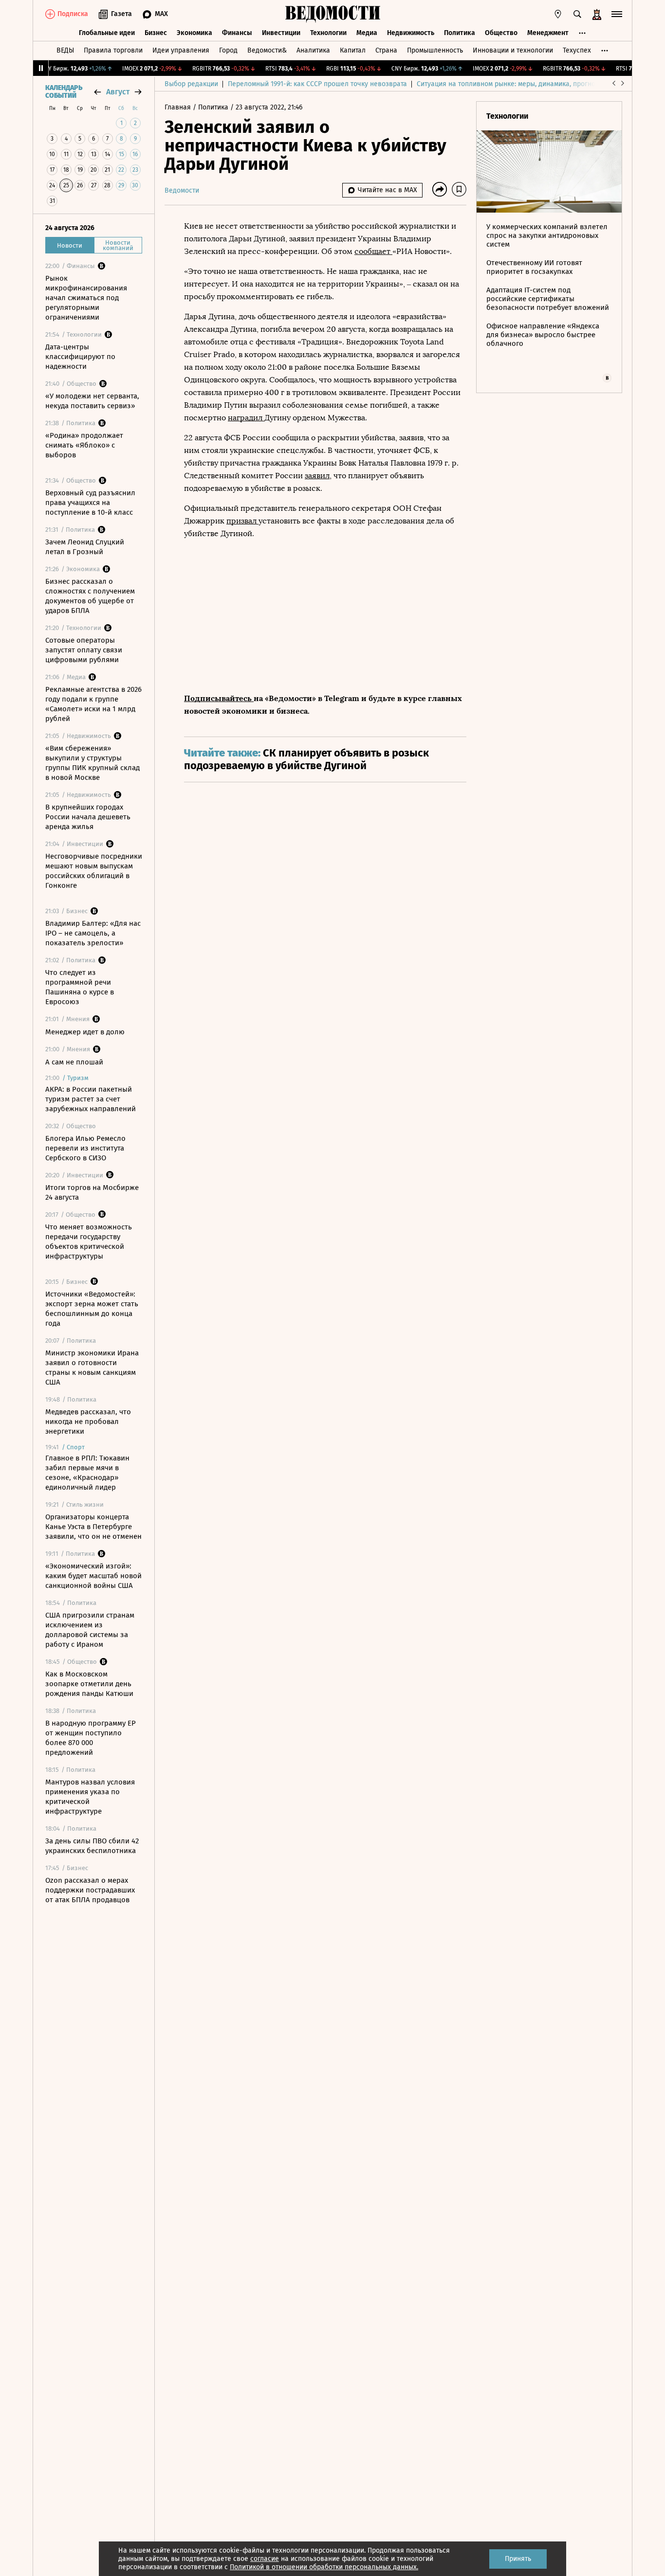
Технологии (328, 33)
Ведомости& (267, 50)
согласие (265, 2559)
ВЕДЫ (65, 50)
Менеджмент (548, 33)
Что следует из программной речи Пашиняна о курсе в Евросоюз (80, 987)
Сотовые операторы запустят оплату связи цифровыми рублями (84, 650)
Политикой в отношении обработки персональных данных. (324, 2567)
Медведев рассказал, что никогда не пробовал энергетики (88, 1422)
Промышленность (435, 50)
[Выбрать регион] (558, 14)
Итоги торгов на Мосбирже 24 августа (92, 1192)
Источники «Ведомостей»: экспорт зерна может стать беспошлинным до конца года (92, 1309)
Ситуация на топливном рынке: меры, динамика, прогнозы (510, 84)
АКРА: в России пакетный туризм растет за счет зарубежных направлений (91, 1099)
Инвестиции (281, 33)
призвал (242, 521)
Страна (386, 50)
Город (228, 50)
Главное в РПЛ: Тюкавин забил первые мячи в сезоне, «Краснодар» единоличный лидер (87, 1473)
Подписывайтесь (219, 698)
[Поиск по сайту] (577, 14)
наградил (246, 418)
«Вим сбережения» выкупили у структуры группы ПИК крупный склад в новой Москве (92, 763)
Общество (501, 33)
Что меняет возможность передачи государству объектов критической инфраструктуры (89, 1242)
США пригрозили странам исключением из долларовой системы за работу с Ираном (90, 1630)
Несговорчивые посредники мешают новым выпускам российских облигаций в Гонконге (94, 871)
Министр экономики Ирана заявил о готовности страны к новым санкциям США (92, 1368)
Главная (179, 107)
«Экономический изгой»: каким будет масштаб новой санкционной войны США (93, 1576)
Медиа (367, 33)
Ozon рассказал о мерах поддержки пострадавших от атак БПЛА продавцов (90, 1890)
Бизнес (156, 33)
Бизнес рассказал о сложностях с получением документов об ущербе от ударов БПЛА (90, 596)
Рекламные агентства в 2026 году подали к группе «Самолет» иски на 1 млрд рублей (93, 704)
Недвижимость (411, 33)
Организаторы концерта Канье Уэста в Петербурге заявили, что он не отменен (93, 1527)
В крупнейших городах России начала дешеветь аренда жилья (88, 817)
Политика (460, 33)
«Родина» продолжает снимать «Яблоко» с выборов (84, 445)
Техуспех (577, 50)
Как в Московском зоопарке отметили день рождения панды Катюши (89, 1684)
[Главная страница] (332, 14)
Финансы (237, 33)
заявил (317, 476)
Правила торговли (113, 50)
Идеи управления (181, 50)
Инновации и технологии (513, 50)
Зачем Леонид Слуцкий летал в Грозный (85, 547)
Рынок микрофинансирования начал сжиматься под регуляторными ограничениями (86, 298)
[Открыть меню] (617, 14)
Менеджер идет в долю (85, 1032)
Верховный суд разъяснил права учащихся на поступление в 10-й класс (90, 503)
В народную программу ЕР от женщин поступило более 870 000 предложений (91, 1738)
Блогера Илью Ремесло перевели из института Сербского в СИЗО (85, 1148)
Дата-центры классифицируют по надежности (80, 357)
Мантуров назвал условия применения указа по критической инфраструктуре (90, 1797)
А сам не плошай (74, 1062)
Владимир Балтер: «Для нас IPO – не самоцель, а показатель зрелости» (93, 933)
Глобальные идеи (107, 33)
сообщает (373, 251)
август (118, 92)
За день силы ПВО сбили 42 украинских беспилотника (92, 1846)
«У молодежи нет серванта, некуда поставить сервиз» (92, 401)
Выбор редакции (191, 84)
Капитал (353, 50)
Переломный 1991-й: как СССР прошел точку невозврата (317, 84)
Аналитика (313, 50)
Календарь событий (64, 92)
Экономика (194, 33)
